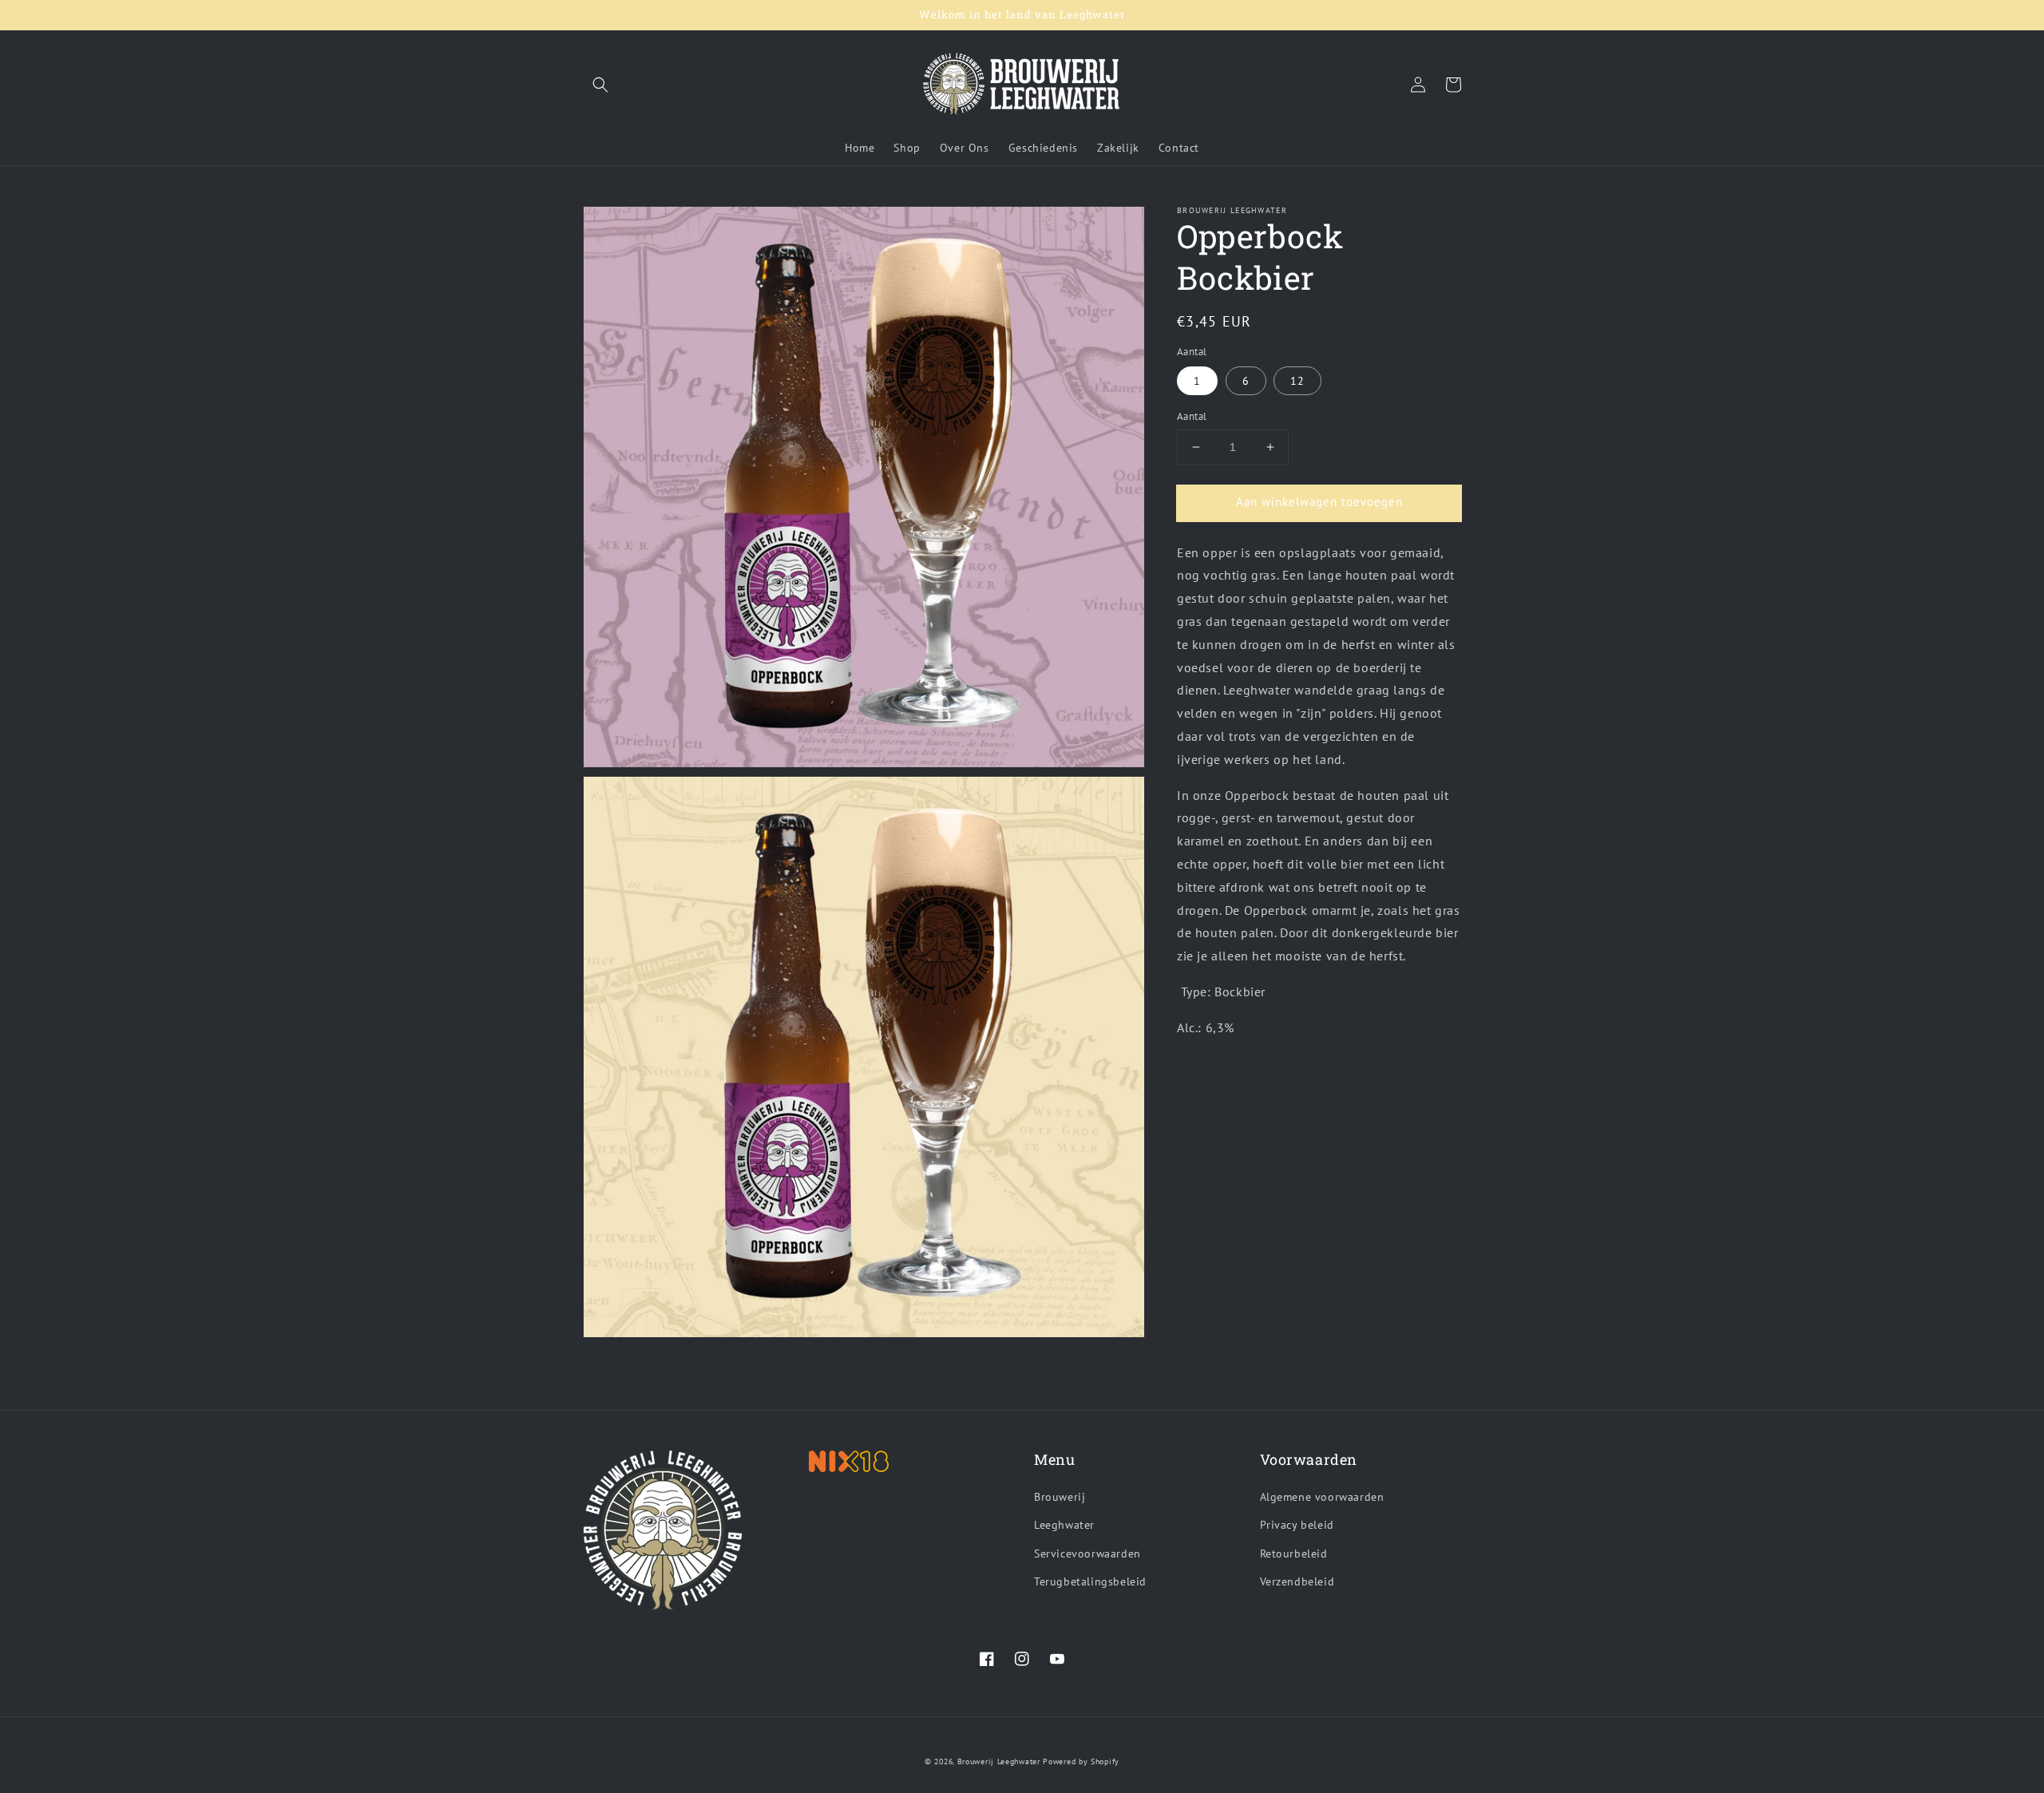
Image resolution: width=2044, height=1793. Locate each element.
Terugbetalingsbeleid (1090, 1581)
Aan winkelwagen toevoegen (1319, 502)
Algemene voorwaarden (1322, 1497)
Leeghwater (1064, 1525)
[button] (600, 85)
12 (1297, 381)
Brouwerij (1060, 1497)
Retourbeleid (1294, 1554)
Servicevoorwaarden (1087, 1554)
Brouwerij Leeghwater (999, 1761)
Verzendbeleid (1297, 1581)
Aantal (1192, 416)
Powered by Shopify (1081, 1761)
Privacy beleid (1297, 1525)
